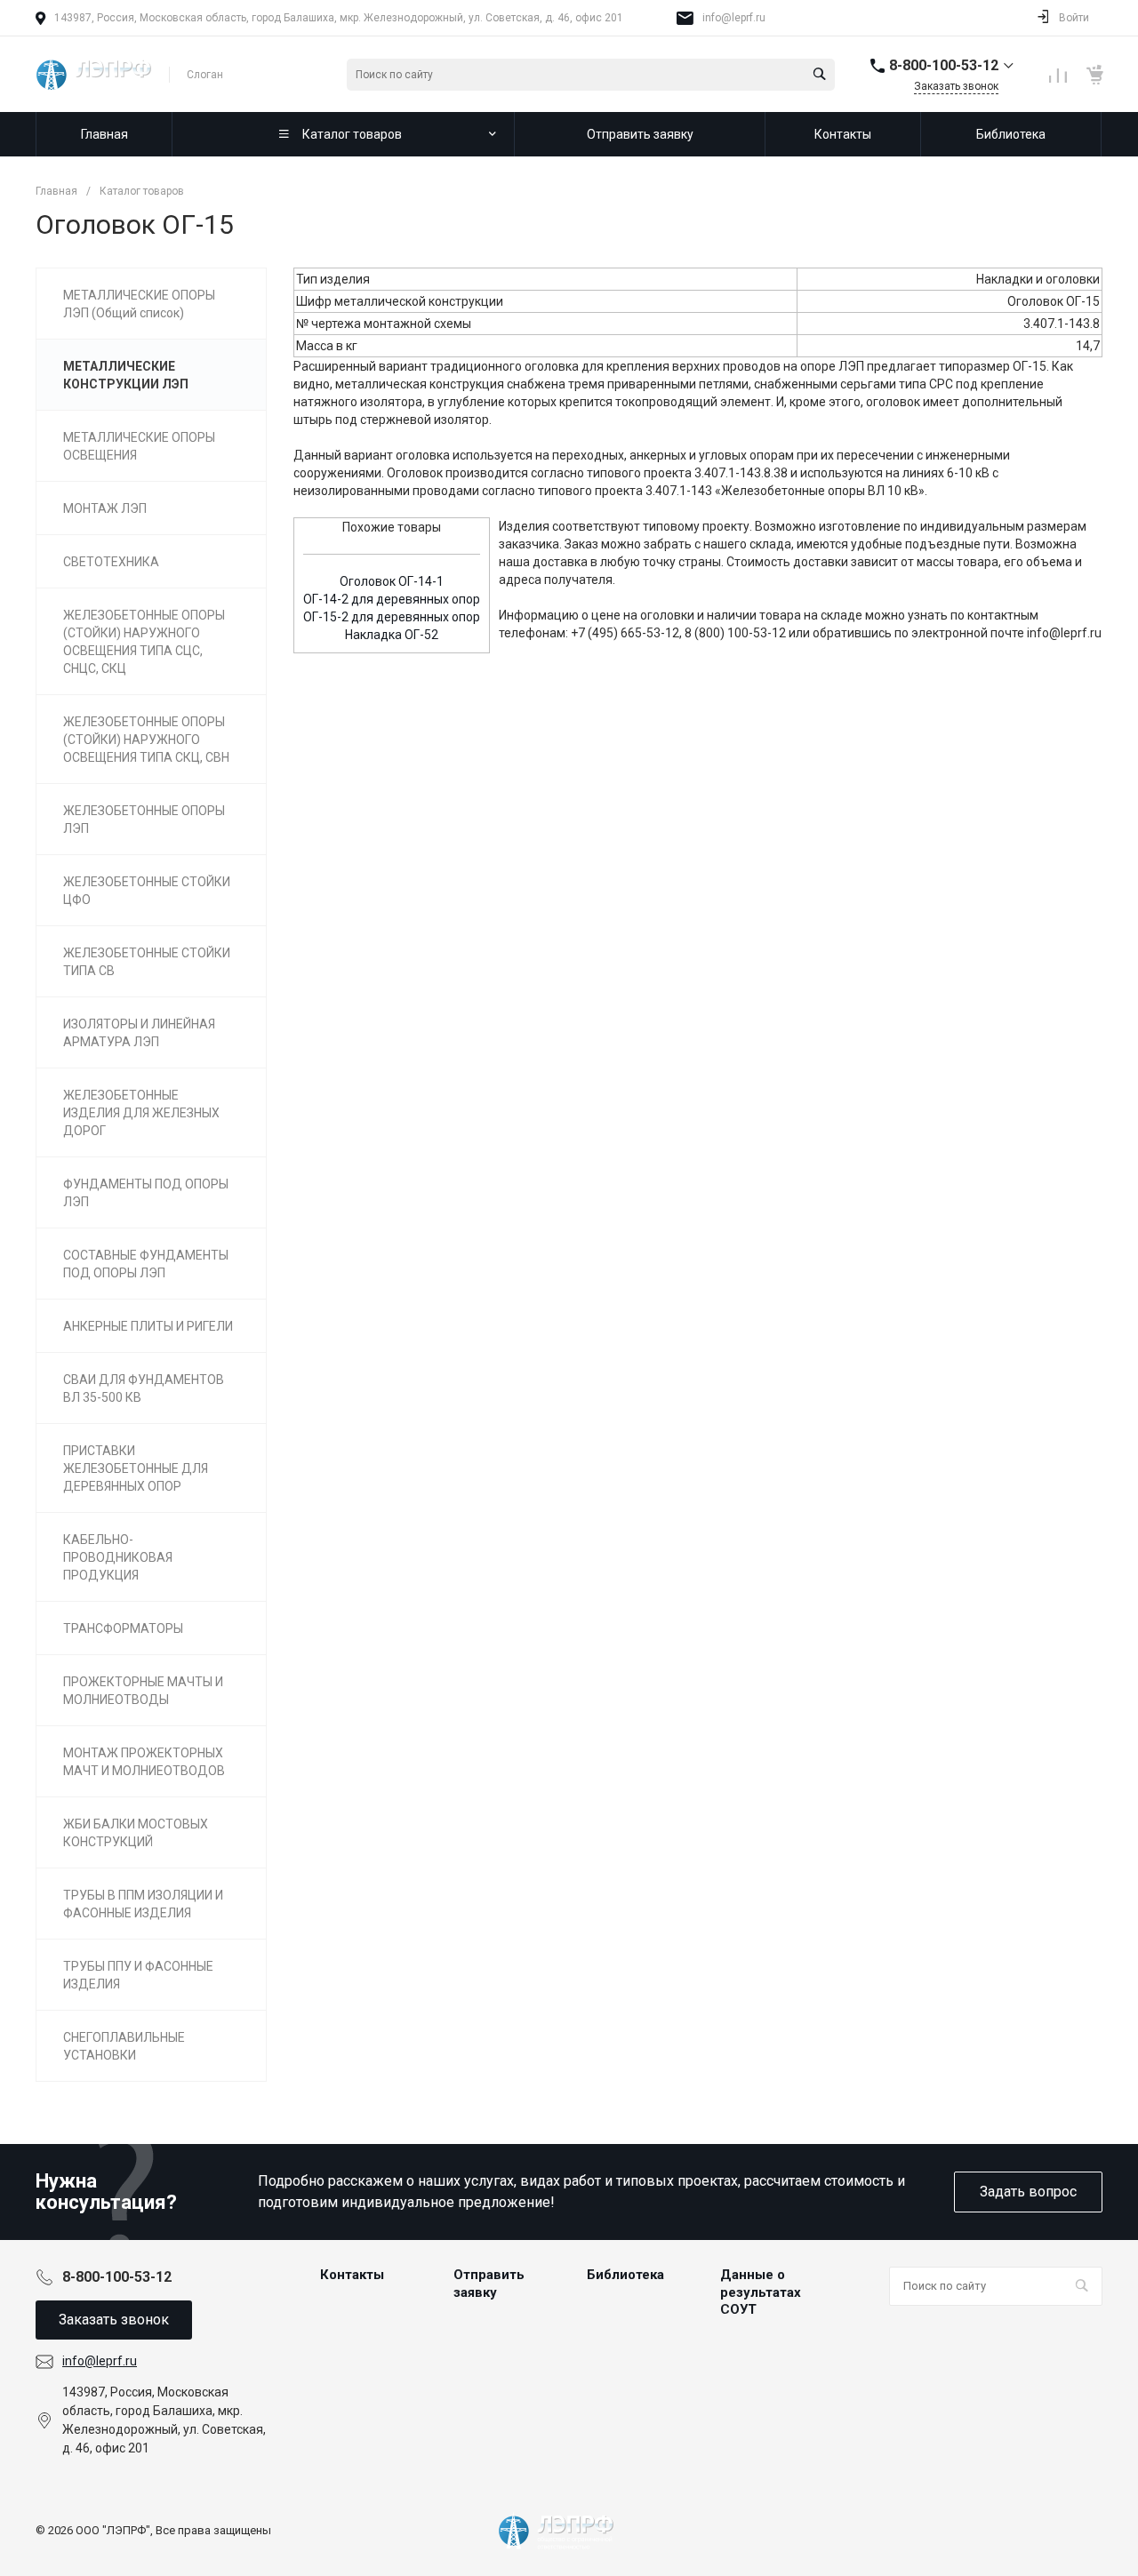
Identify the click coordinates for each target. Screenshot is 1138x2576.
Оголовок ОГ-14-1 (392, 581)
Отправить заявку (489, 2284)
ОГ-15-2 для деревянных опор (392, 617)
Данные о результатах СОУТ (761, 2292)
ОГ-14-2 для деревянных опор (392, 599)
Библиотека (625, 2275)
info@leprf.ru (734, 18)
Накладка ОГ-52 (392, 635)
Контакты (352, 2275)
